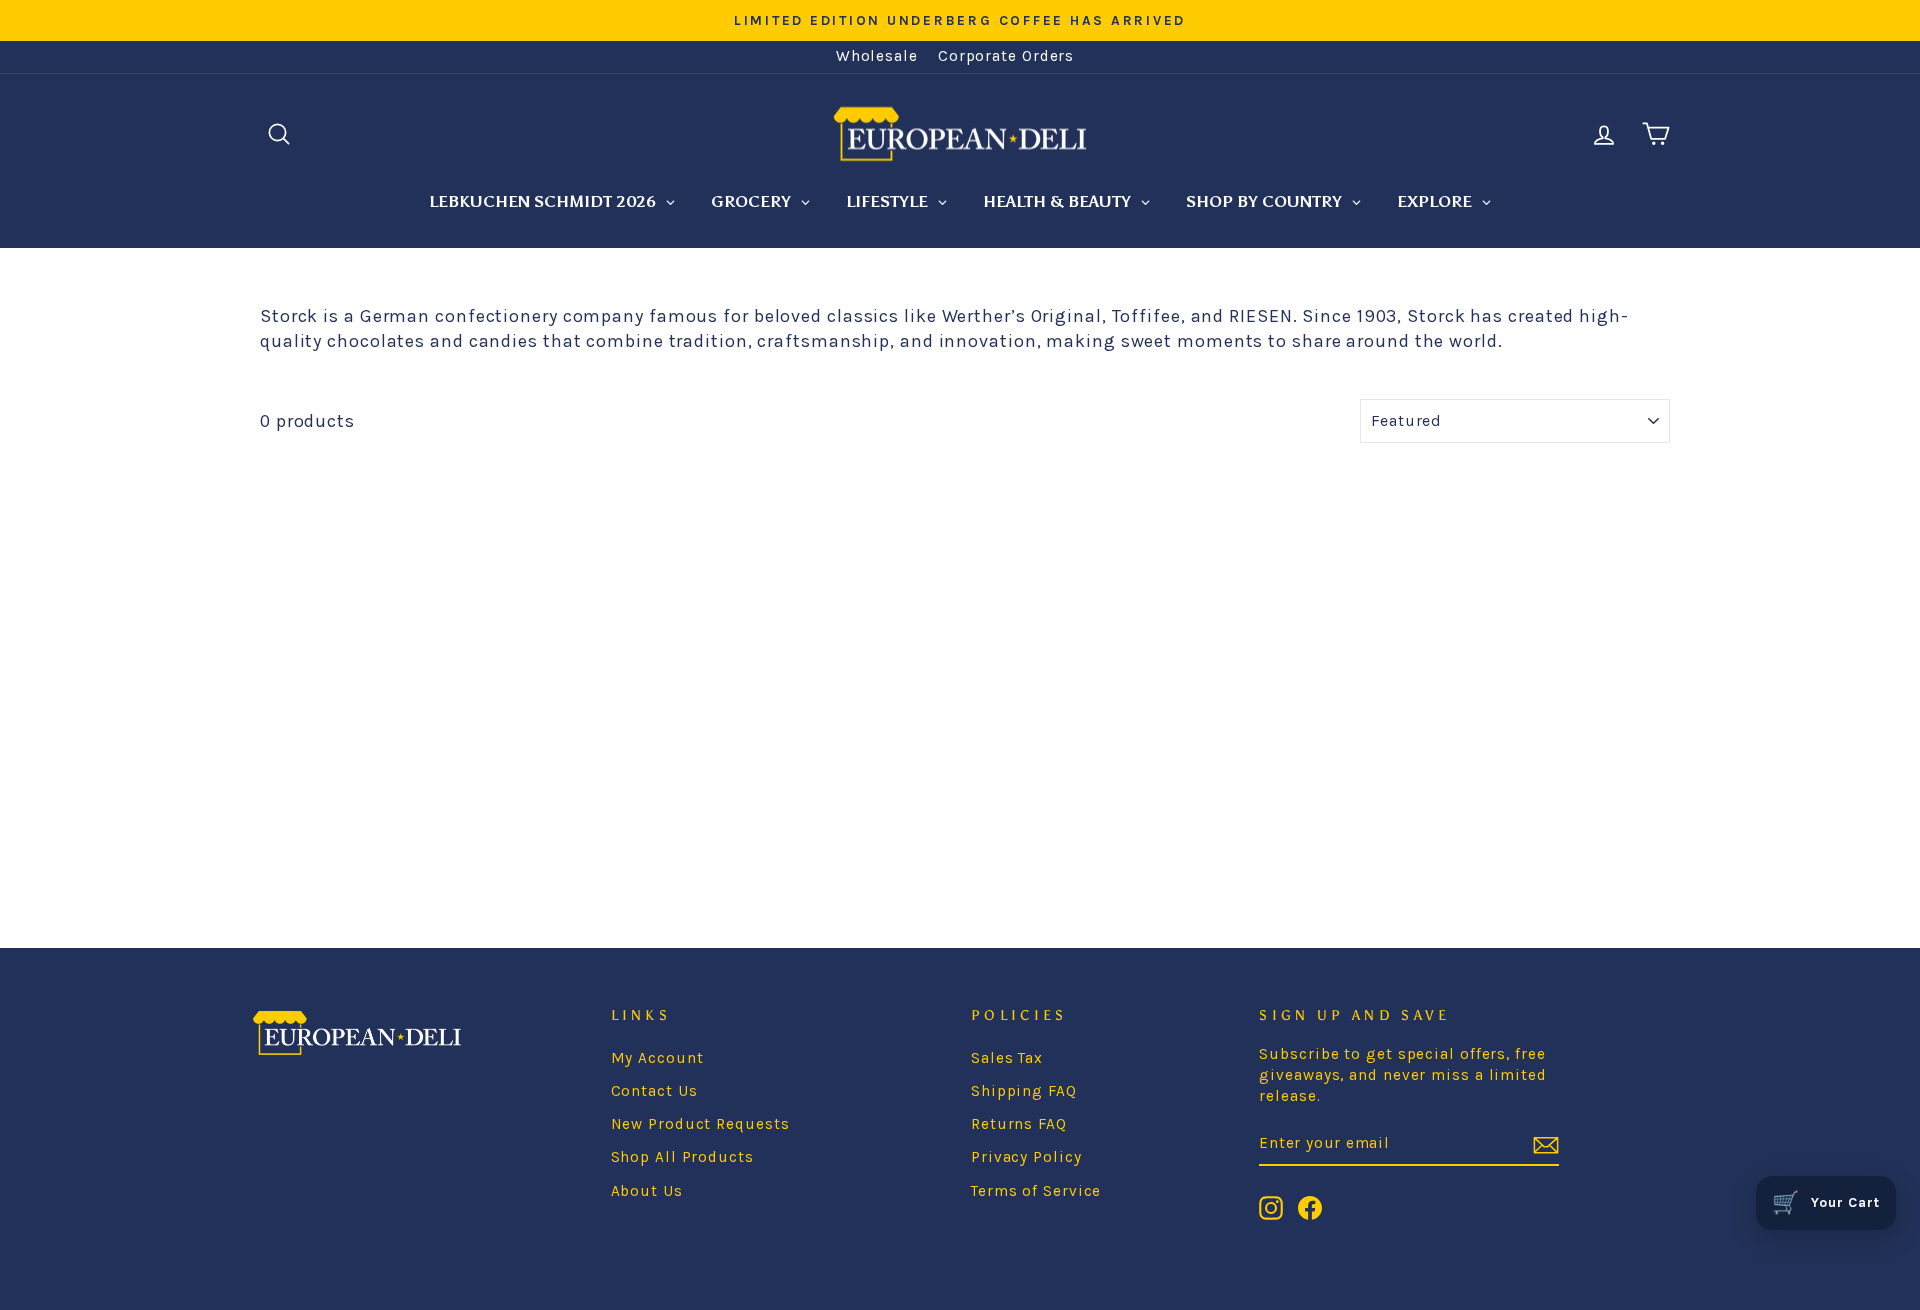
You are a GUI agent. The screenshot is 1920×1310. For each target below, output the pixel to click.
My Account (657, 1058)
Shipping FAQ (1024, 1091)
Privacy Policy (1026, 1157)
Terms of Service (1036, 1191)
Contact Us (654, 1091)
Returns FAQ (1019, 1124)
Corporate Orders (1006, 56)
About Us (647, 1191)
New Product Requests (700, 1124)
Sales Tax (1007, 1058)
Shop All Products (682, 1157)
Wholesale (877, 56)
